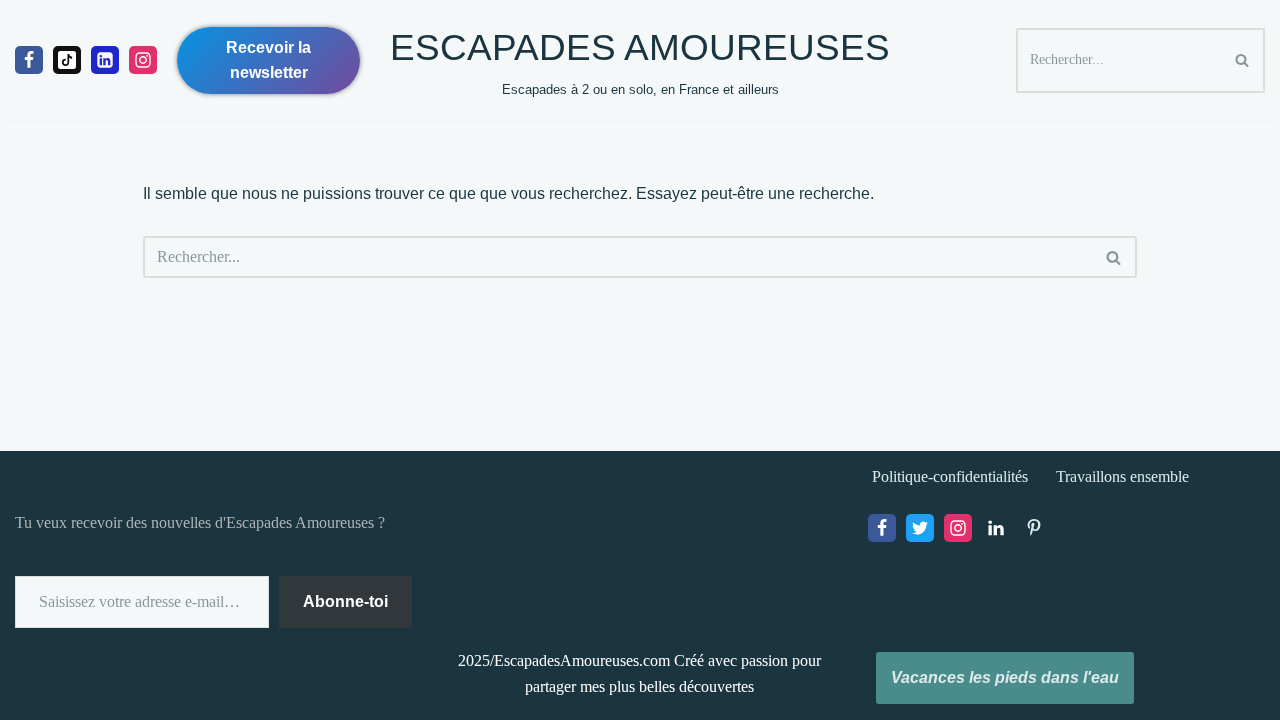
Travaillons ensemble (1122, 476)
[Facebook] (29, 60)
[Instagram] (143, 60)
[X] (920, 528)
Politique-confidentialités (950, 476)
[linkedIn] (105, 60)
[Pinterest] (1034, 528)
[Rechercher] (1242, 60)
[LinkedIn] (996, 528)
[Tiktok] (67, 60)
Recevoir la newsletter (268, 60)
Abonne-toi (345, 601)
